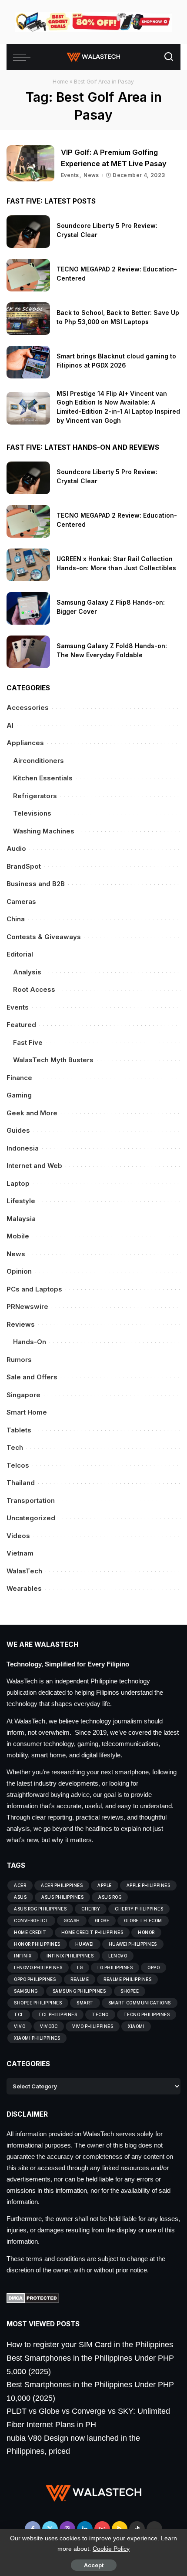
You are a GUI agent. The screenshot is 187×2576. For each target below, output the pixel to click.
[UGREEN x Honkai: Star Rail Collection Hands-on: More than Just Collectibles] (28, 565)
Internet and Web (34, 1166)
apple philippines (149, 1885)
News (91, 175)
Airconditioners (38, 761)
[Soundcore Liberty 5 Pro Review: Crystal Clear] (28, 232)
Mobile (18, 1236)
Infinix (23, 1956)
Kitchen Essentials (43, 778)
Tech (15, 1447)
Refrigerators (35, 796)
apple (105, 1885)
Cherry (91, 1909)
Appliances (25, 743)
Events (70, 175)
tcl (19, 2014)
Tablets (19, 1430)
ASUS (20, 1897)
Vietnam (20, 1553)
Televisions (32, 813)
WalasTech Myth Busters (53, 1060)
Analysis (27, 972)
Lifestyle (21, 1201)
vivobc (49, 2026)
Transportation (31, 1500)
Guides (18, 1130)
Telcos (18, 1465)
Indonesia (23, 1148)
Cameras (21, 902)
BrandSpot (24, 866)
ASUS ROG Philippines (40, 1909)
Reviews (21, 1324)
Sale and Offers (32, 1377)
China (16, 919)
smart (85, 2003)
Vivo (20, 2026)
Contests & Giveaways (44, 937)
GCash (72, 1920)
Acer (20, 1885)
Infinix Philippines (70, 1956)
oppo (154, 1967)
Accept (94, 2565)
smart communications (140, 2003)
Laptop (18, 1183)
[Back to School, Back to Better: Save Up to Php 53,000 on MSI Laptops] (28, 319)
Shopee (130, 1991)
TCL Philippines (58, 2014)
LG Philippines (115, 1967)
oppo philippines (35, 1979)
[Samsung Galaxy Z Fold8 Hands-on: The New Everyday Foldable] (28, 652)
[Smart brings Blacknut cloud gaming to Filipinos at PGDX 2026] (28, 362)
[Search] (169, 57)
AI (10, 725)
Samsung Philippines (79, 1991)
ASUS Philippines (62, 1897)
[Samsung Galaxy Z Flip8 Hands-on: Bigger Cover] (28, 608)
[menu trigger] (24, 57)
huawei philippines (133, 1944)
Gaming (19, 1095)
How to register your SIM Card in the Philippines (90, 2345)
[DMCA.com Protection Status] (33, 2298)
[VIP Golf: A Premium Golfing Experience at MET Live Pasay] (30, 163)
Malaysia (21, 1219)
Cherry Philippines (139, 1909)
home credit (30, 1932)
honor (146, 1932)
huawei (85, 1944)
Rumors (19, 1360)
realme (80, 1979)
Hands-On (30, 1342)
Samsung (26, 1991)
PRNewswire (27, 1306)
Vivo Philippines (93, 2026)
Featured (21, 1025)
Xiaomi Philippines (37, 2038)
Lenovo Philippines (38, 1967)
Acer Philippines (62, 1885)
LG (80, 1967)
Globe (102, 1920)
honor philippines (37, 1944)
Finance (19, 1078)
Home (60, 81)
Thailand (21, 1483)
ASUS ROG (110, 1897)
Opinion (19, 1271)
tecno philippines (147, 2014)
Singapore (23, 1395)
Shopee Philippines (38, 2003)
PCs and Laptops (34, 1289)
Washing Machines (44, 831)
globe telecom (143, 1920)
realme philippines (127, 1979)
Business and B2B (36, 884)
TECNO (100, 2014)
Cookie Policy (111, 2549)
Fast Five (28, 1042)
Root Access (34, 989)
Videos (18, 1536)
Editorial (20, 954)
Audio (16, 848)
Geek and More (32, 1113)
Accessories (28, 708)
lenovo (118, 1956)
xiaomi (136, 2026)
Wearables (24, 1588)
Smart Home (27, 1412)
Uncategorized (31, 1518)
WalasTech (24, 1571)
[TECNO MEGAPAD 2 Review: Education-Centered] (28, 275)
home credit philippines (92, 1932)
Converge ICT (31, 1920)
